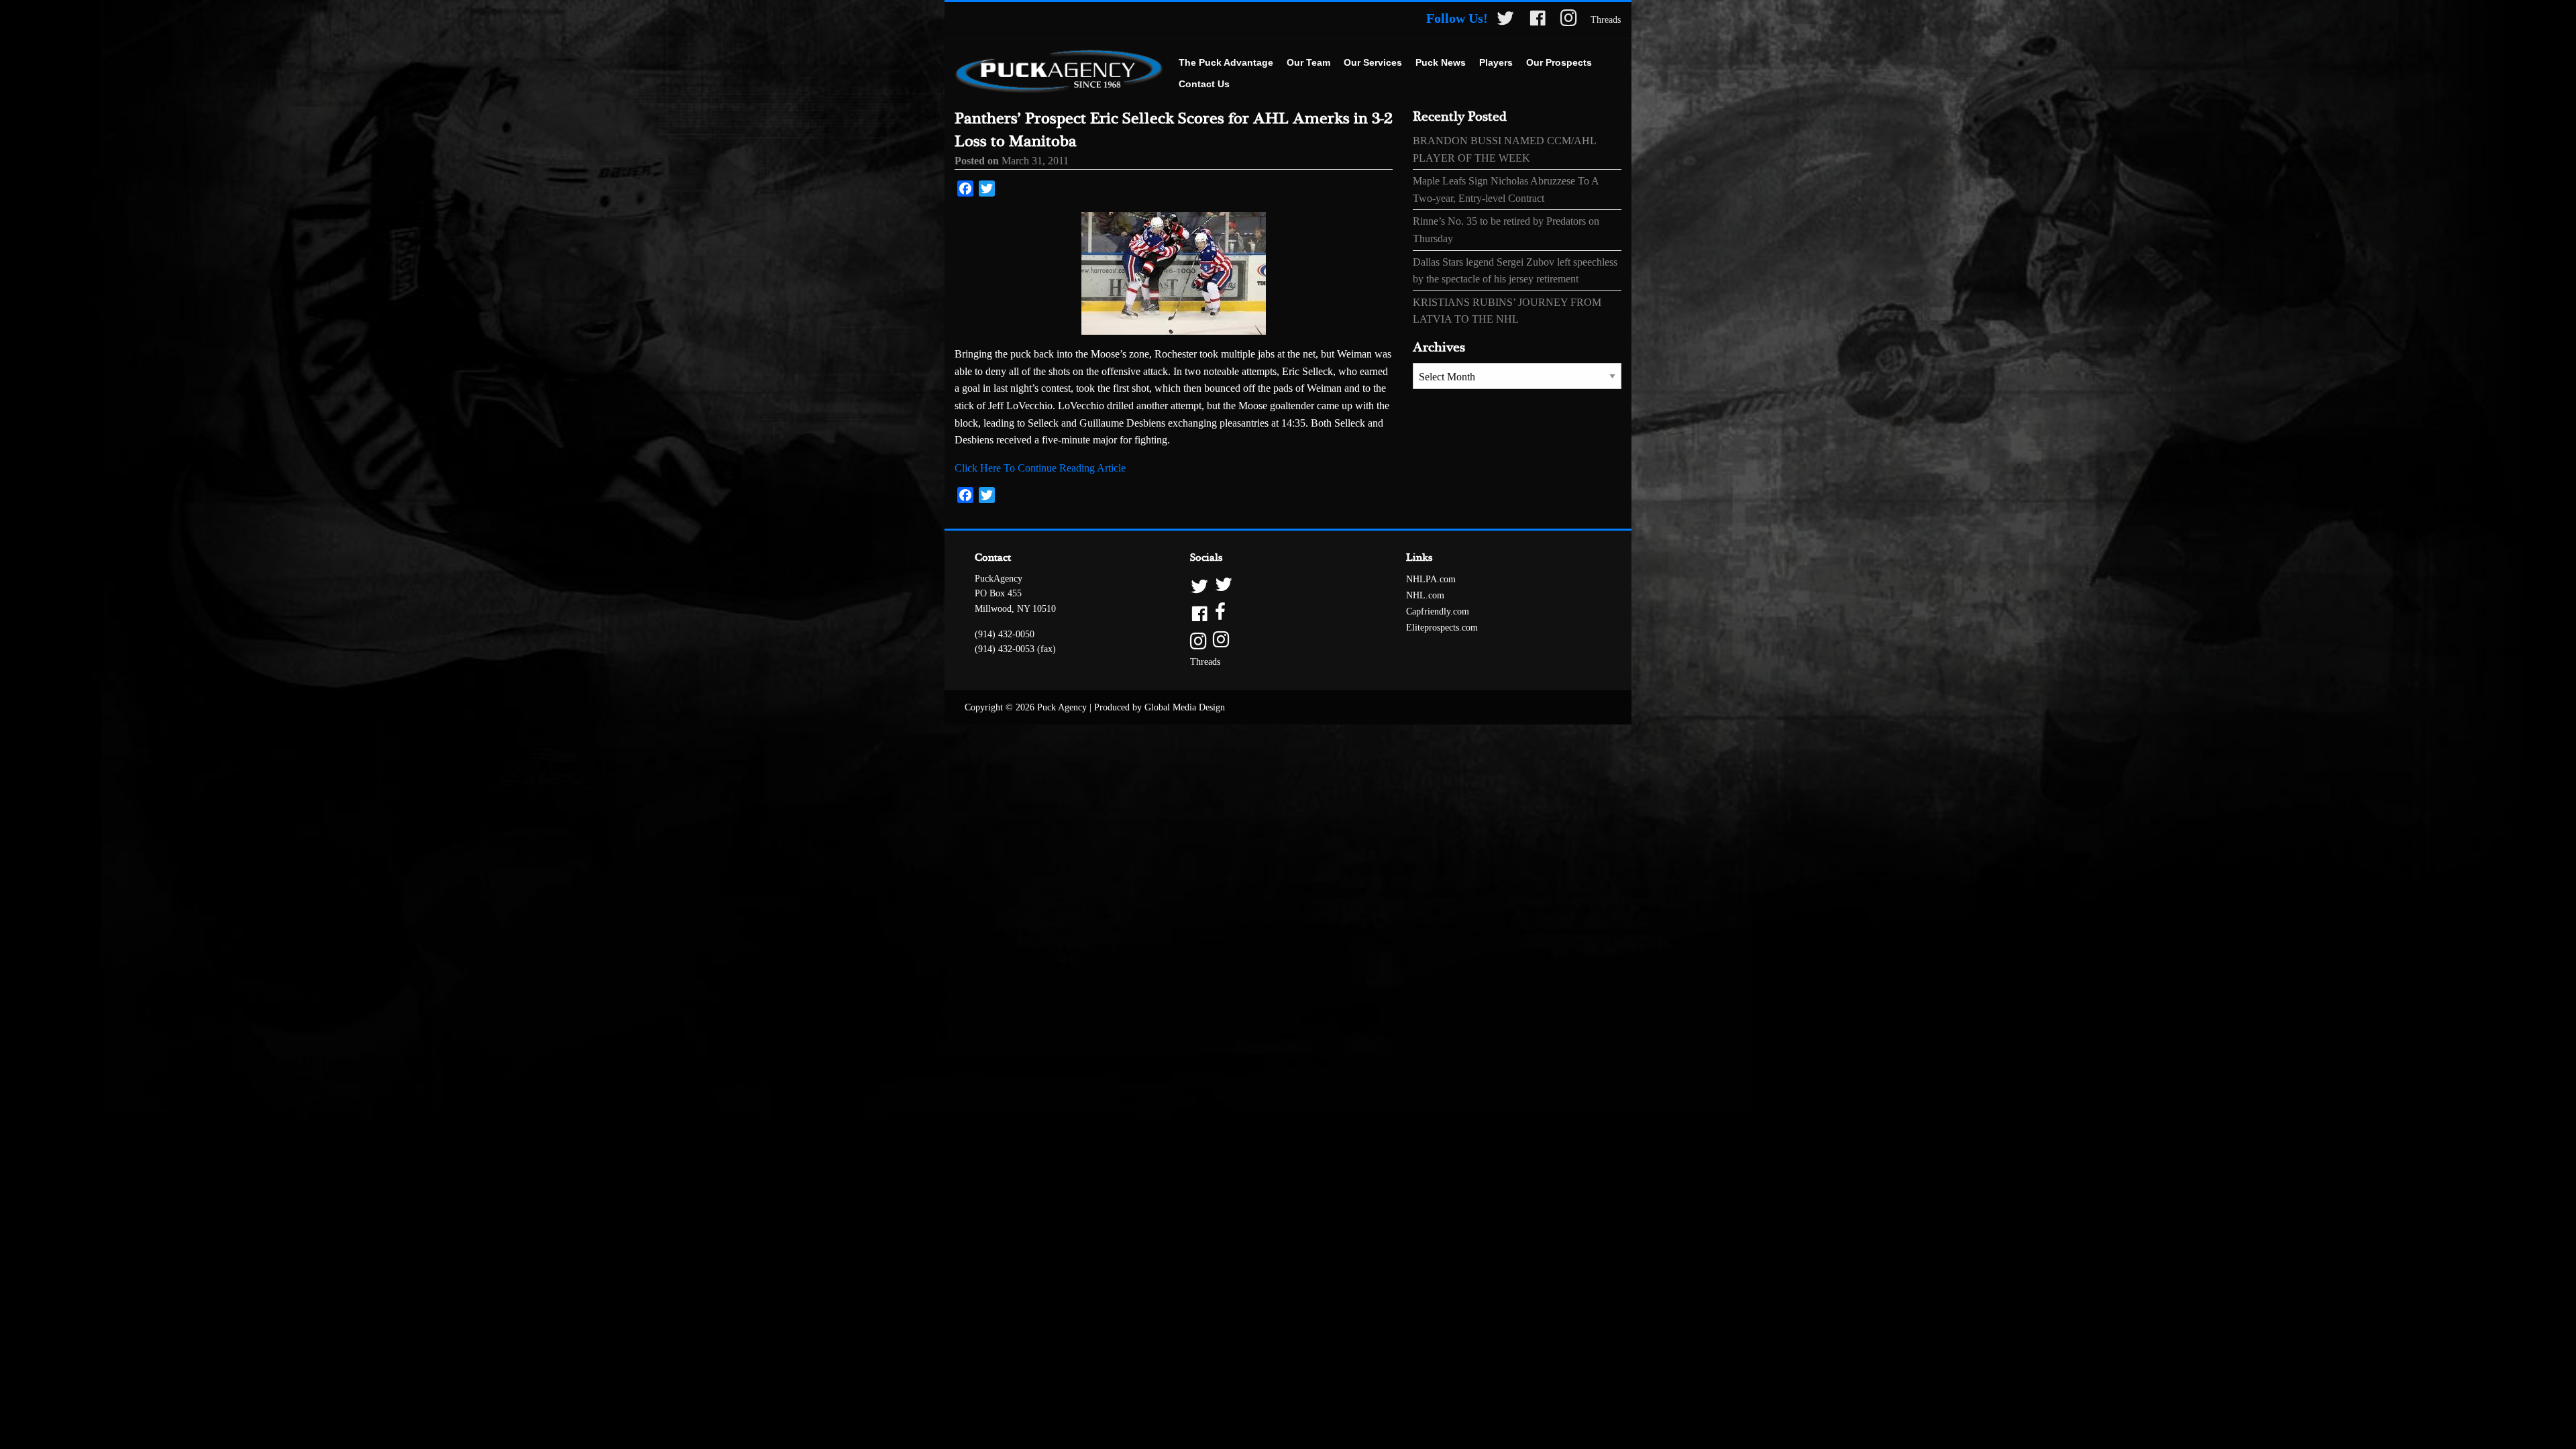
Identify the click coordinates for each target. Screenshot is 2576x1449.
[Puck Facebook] (1538, 20)
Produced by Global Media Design (1160, 707)
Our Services (1373, 62)
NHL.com (1425, 595)
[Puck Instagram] (1569, 20)
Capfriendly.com (1438, 611)
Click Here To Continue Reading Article (1040, 468)
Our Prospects (1559, 62)
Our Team (1308, 62)
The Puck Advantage (1226, 62)
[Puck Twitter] (1505, 20)
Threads (1606, 20)
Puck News (1441, 62)
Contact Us (1204, 84)
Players (1496, 62)
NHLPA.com (1431, 579)
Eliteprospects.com (1442, 628)
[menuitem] (1226, 63)
